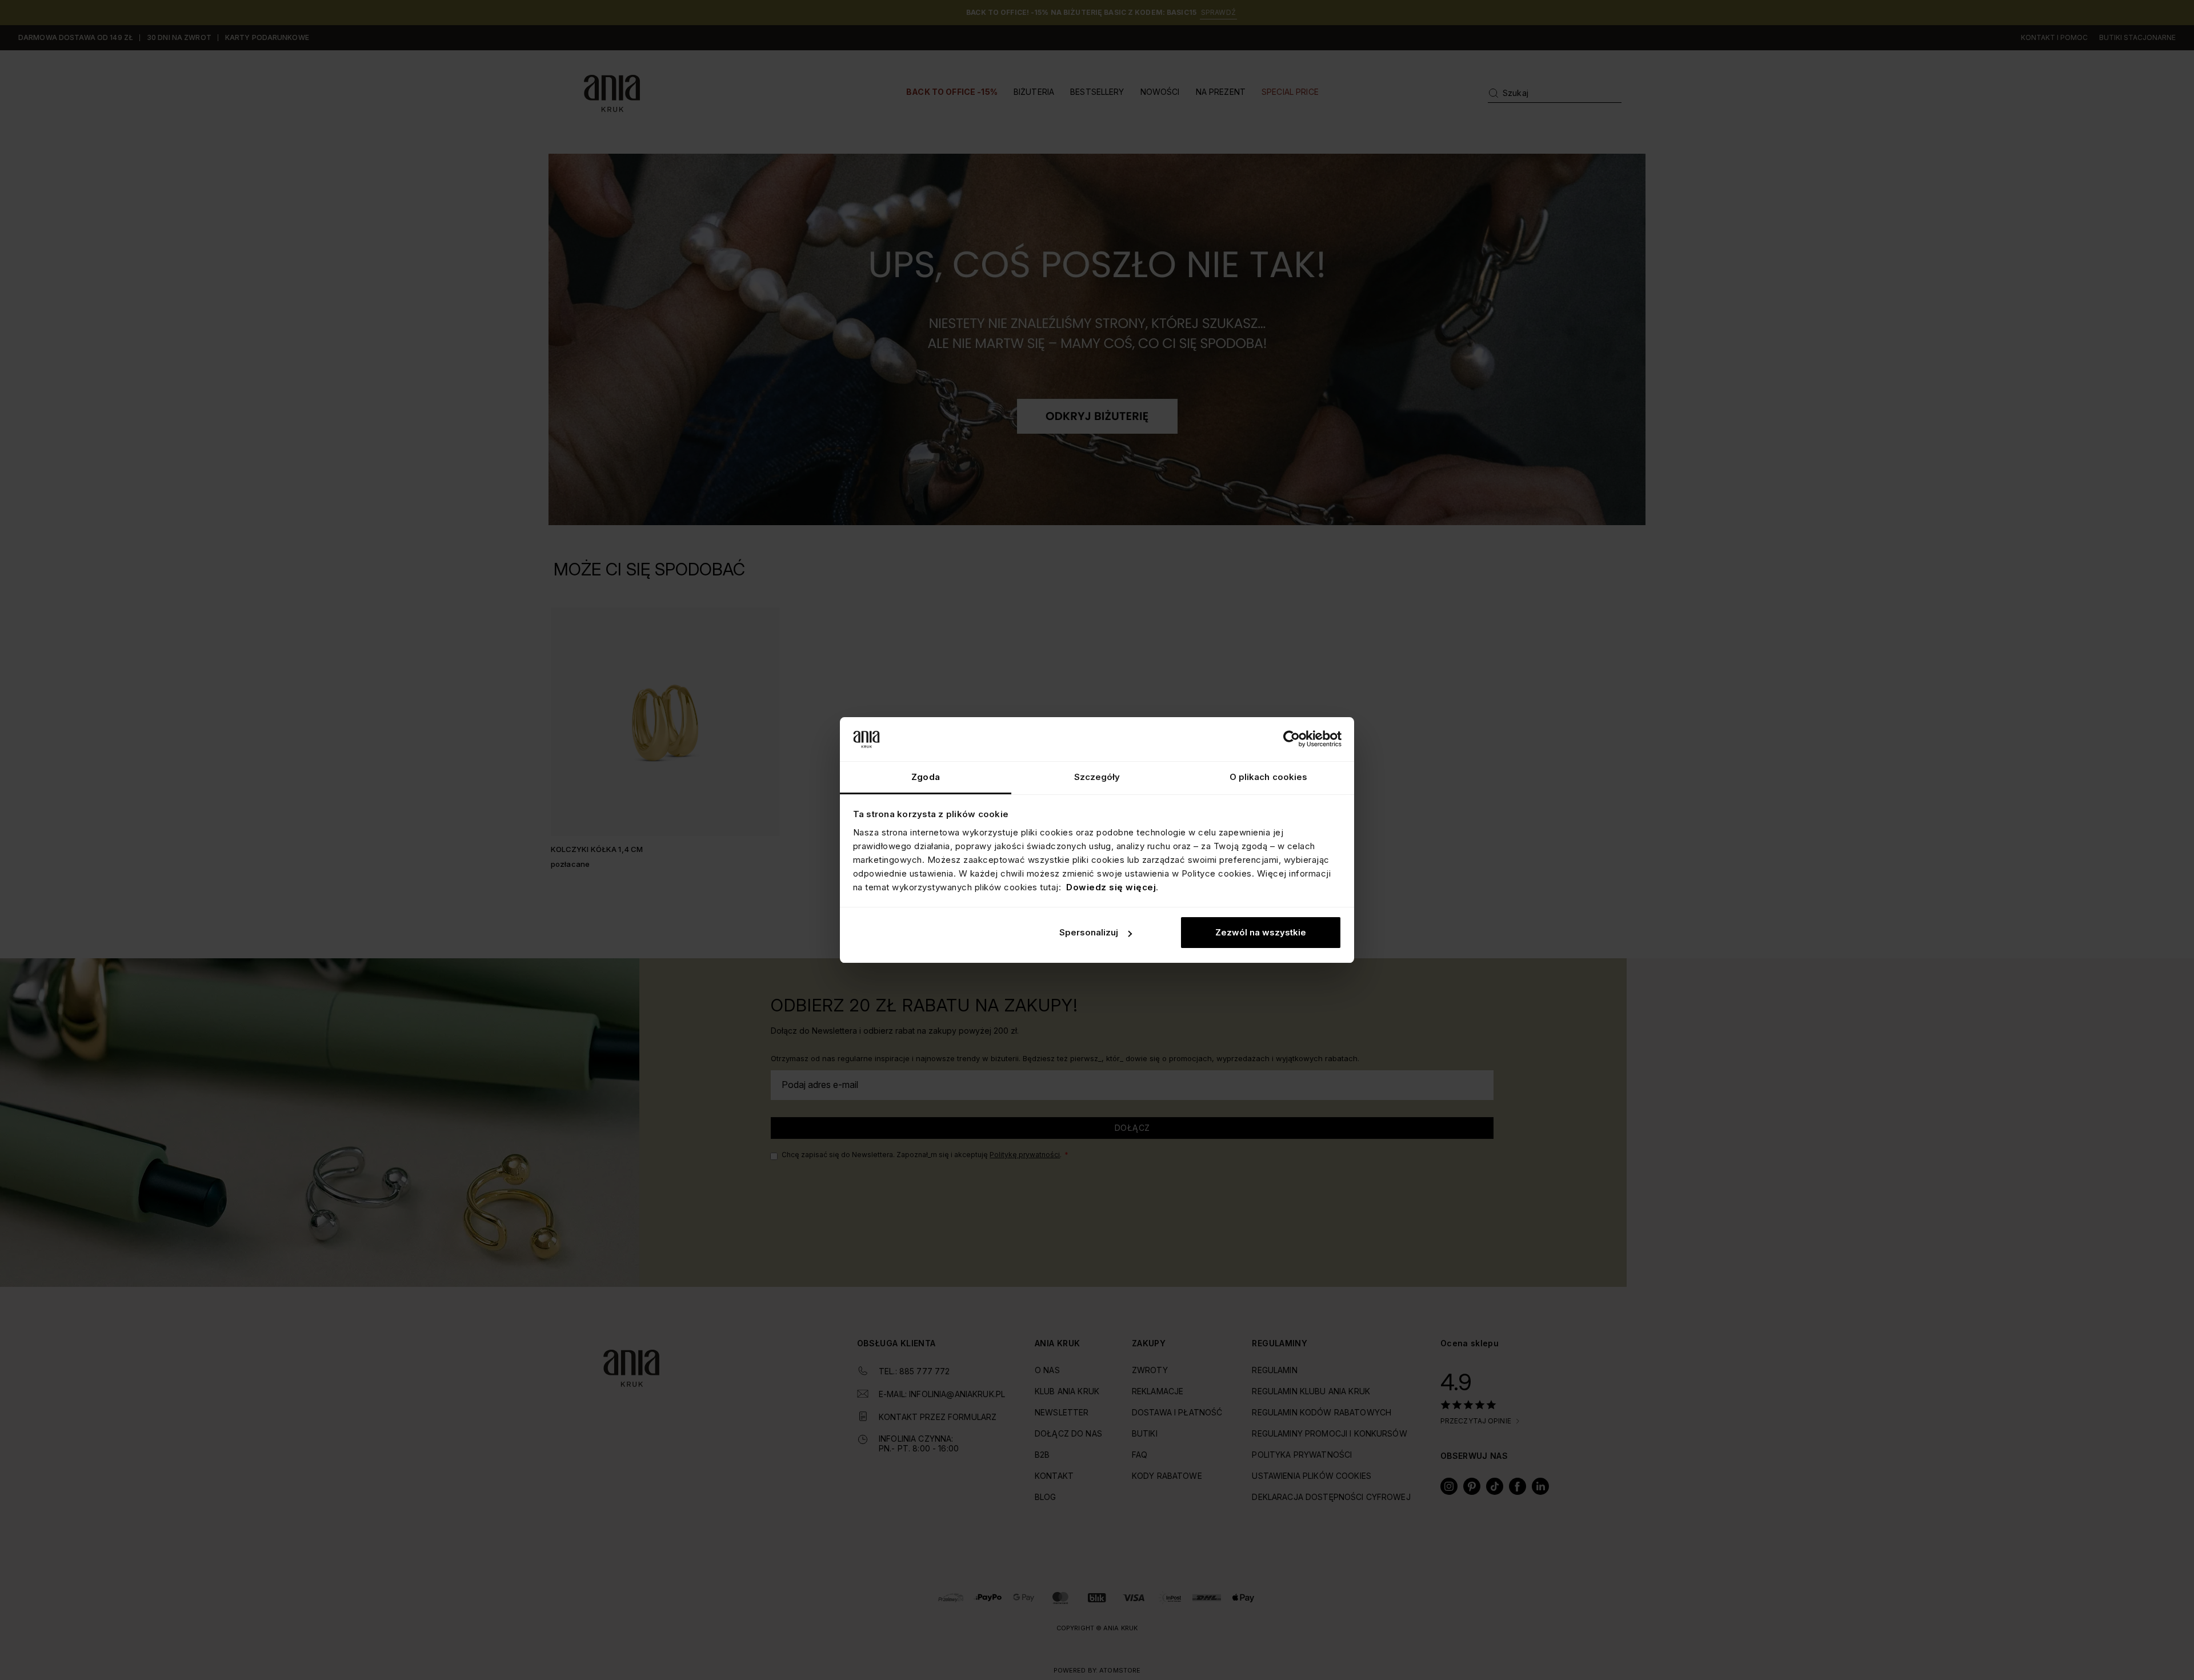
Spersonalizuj (1089, 932)
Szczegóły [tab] (1097, 777)
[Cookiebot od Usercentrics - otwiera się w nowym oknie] (1292, 739)
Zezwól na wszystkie (1261, 932)
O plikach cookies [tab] (1269, 777)
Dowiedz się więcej (1111, 887)
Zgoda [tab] (926, 777)
